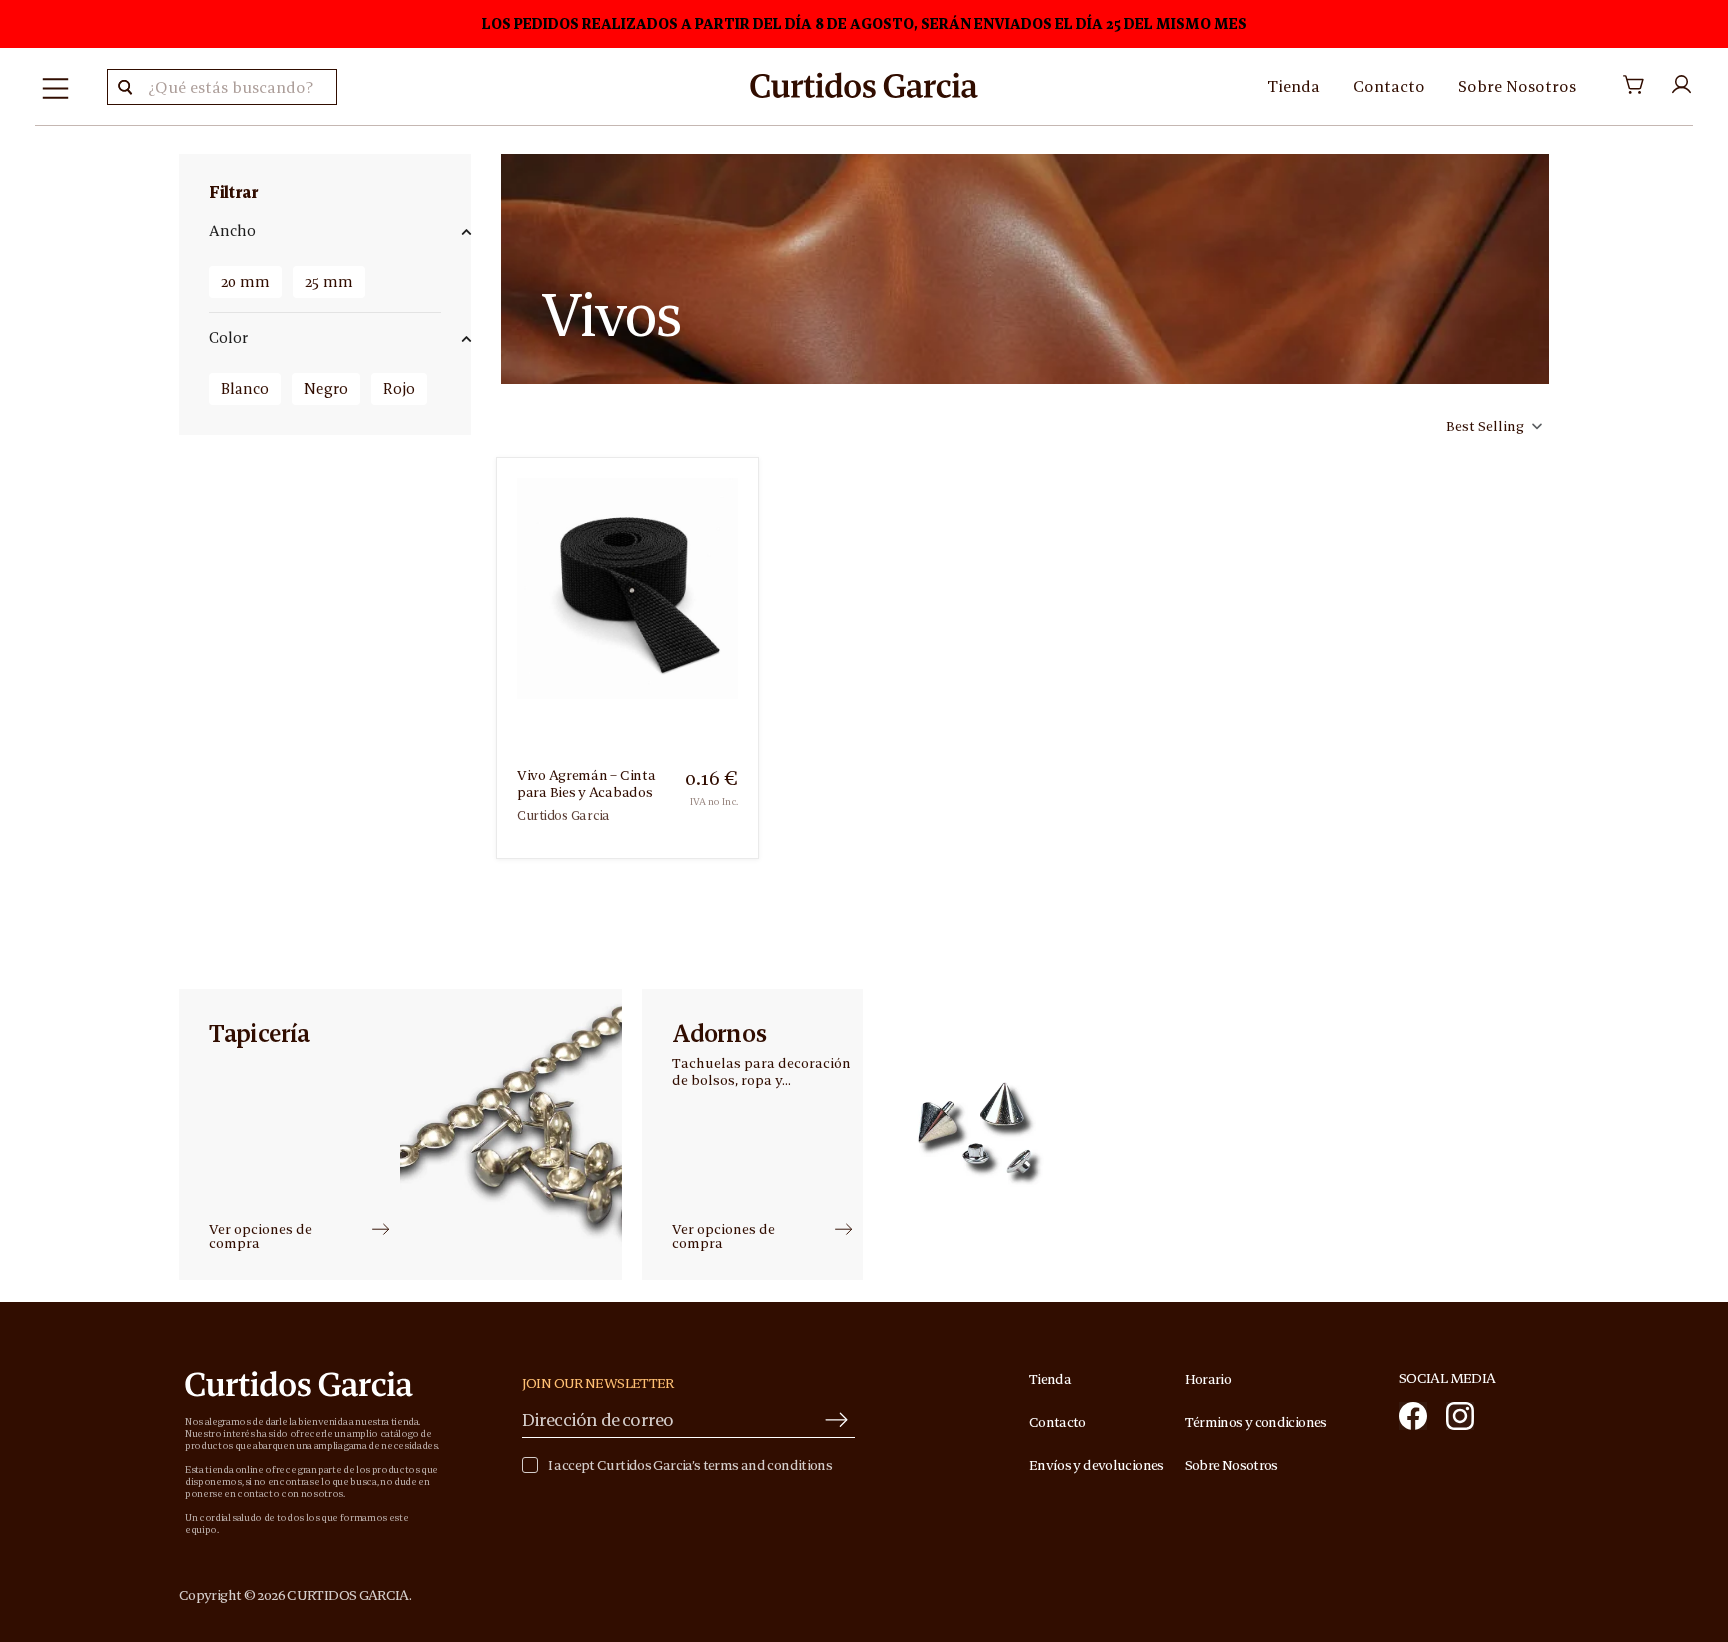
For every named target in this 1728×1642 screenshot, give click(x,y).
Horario (1208, 1379)
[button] (1492, 426)
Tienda (1293, 86)
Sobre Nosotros (1517, 86)
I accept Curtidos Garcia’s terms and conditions (690, 1465)
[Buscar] (125, 87)
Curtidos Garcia (563, 815)
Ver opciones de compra (260, 1236)
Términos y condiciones (1256, 1422)
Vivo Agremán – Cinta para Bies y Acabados (586, 783)
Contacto (1389, 86)
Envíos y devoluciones (1096, 1465)
